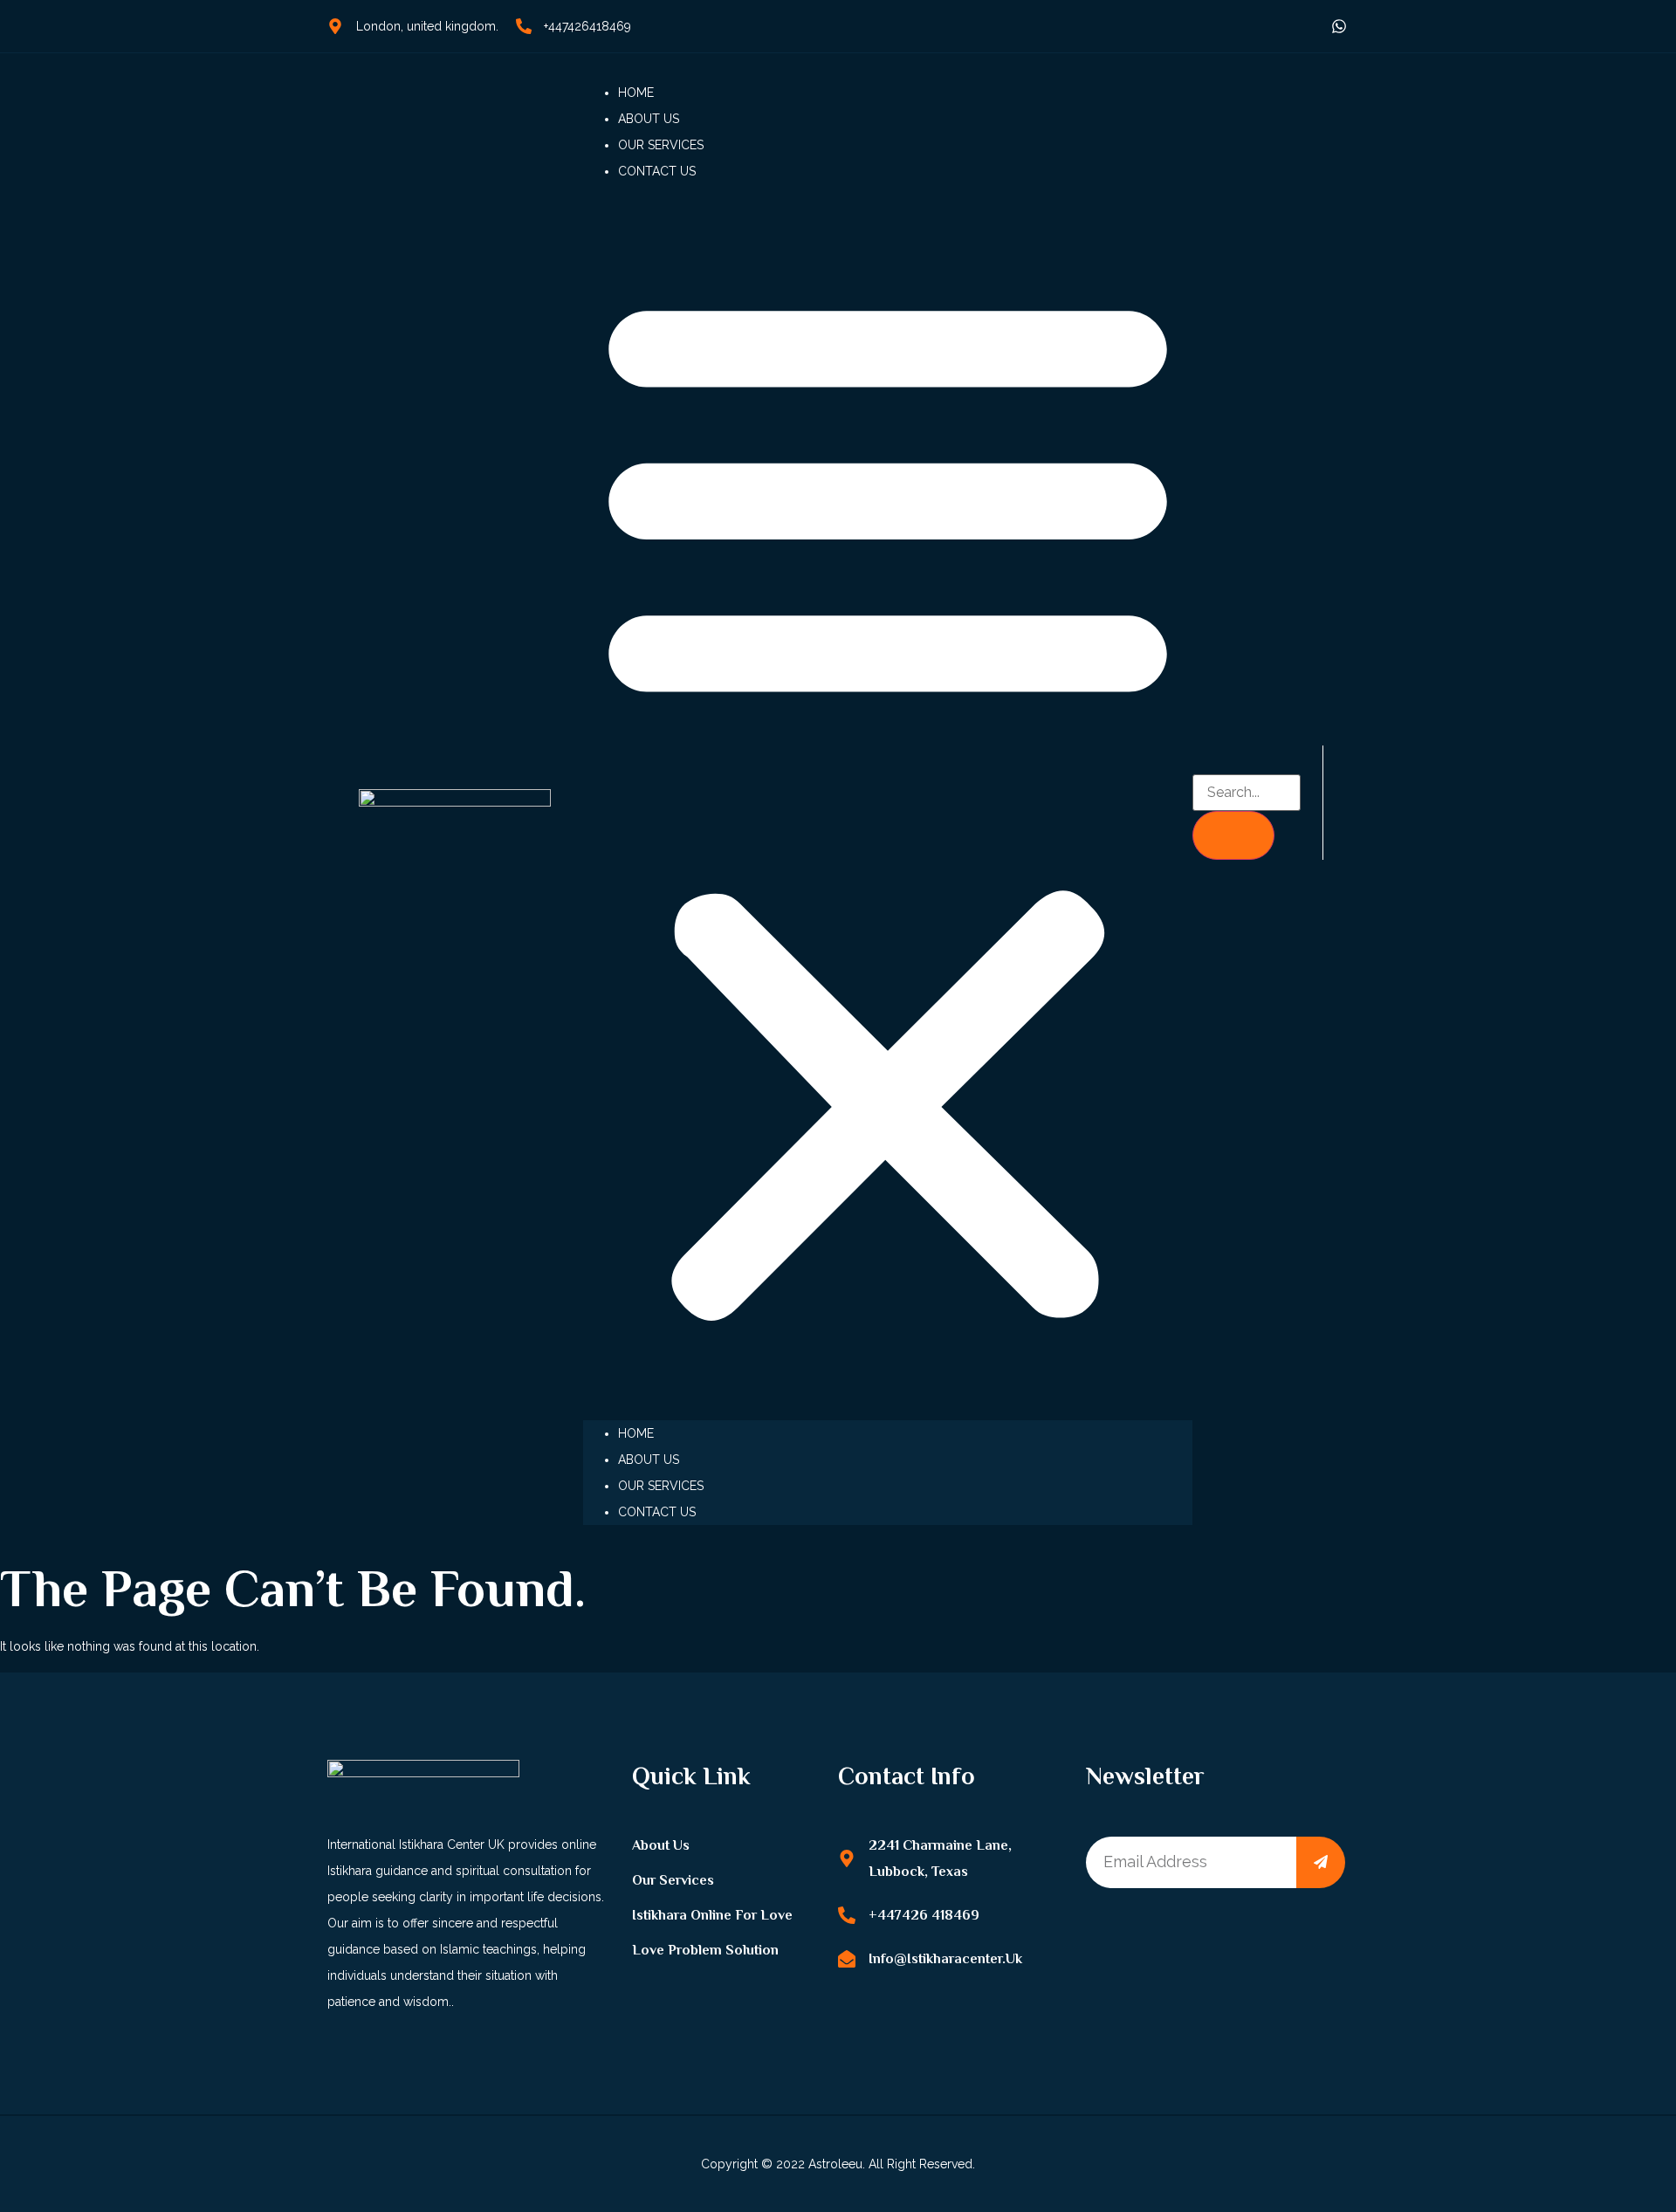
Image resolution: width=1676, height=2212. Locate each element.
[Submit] (1321, 1862)
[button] (888, 802)
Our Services (661, 145)
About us (649, 119)
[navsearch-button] (1200, 761)
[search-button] (1233, 835)
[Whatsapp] (1339, 26)
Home (636, 93)
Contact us (657, 171)
